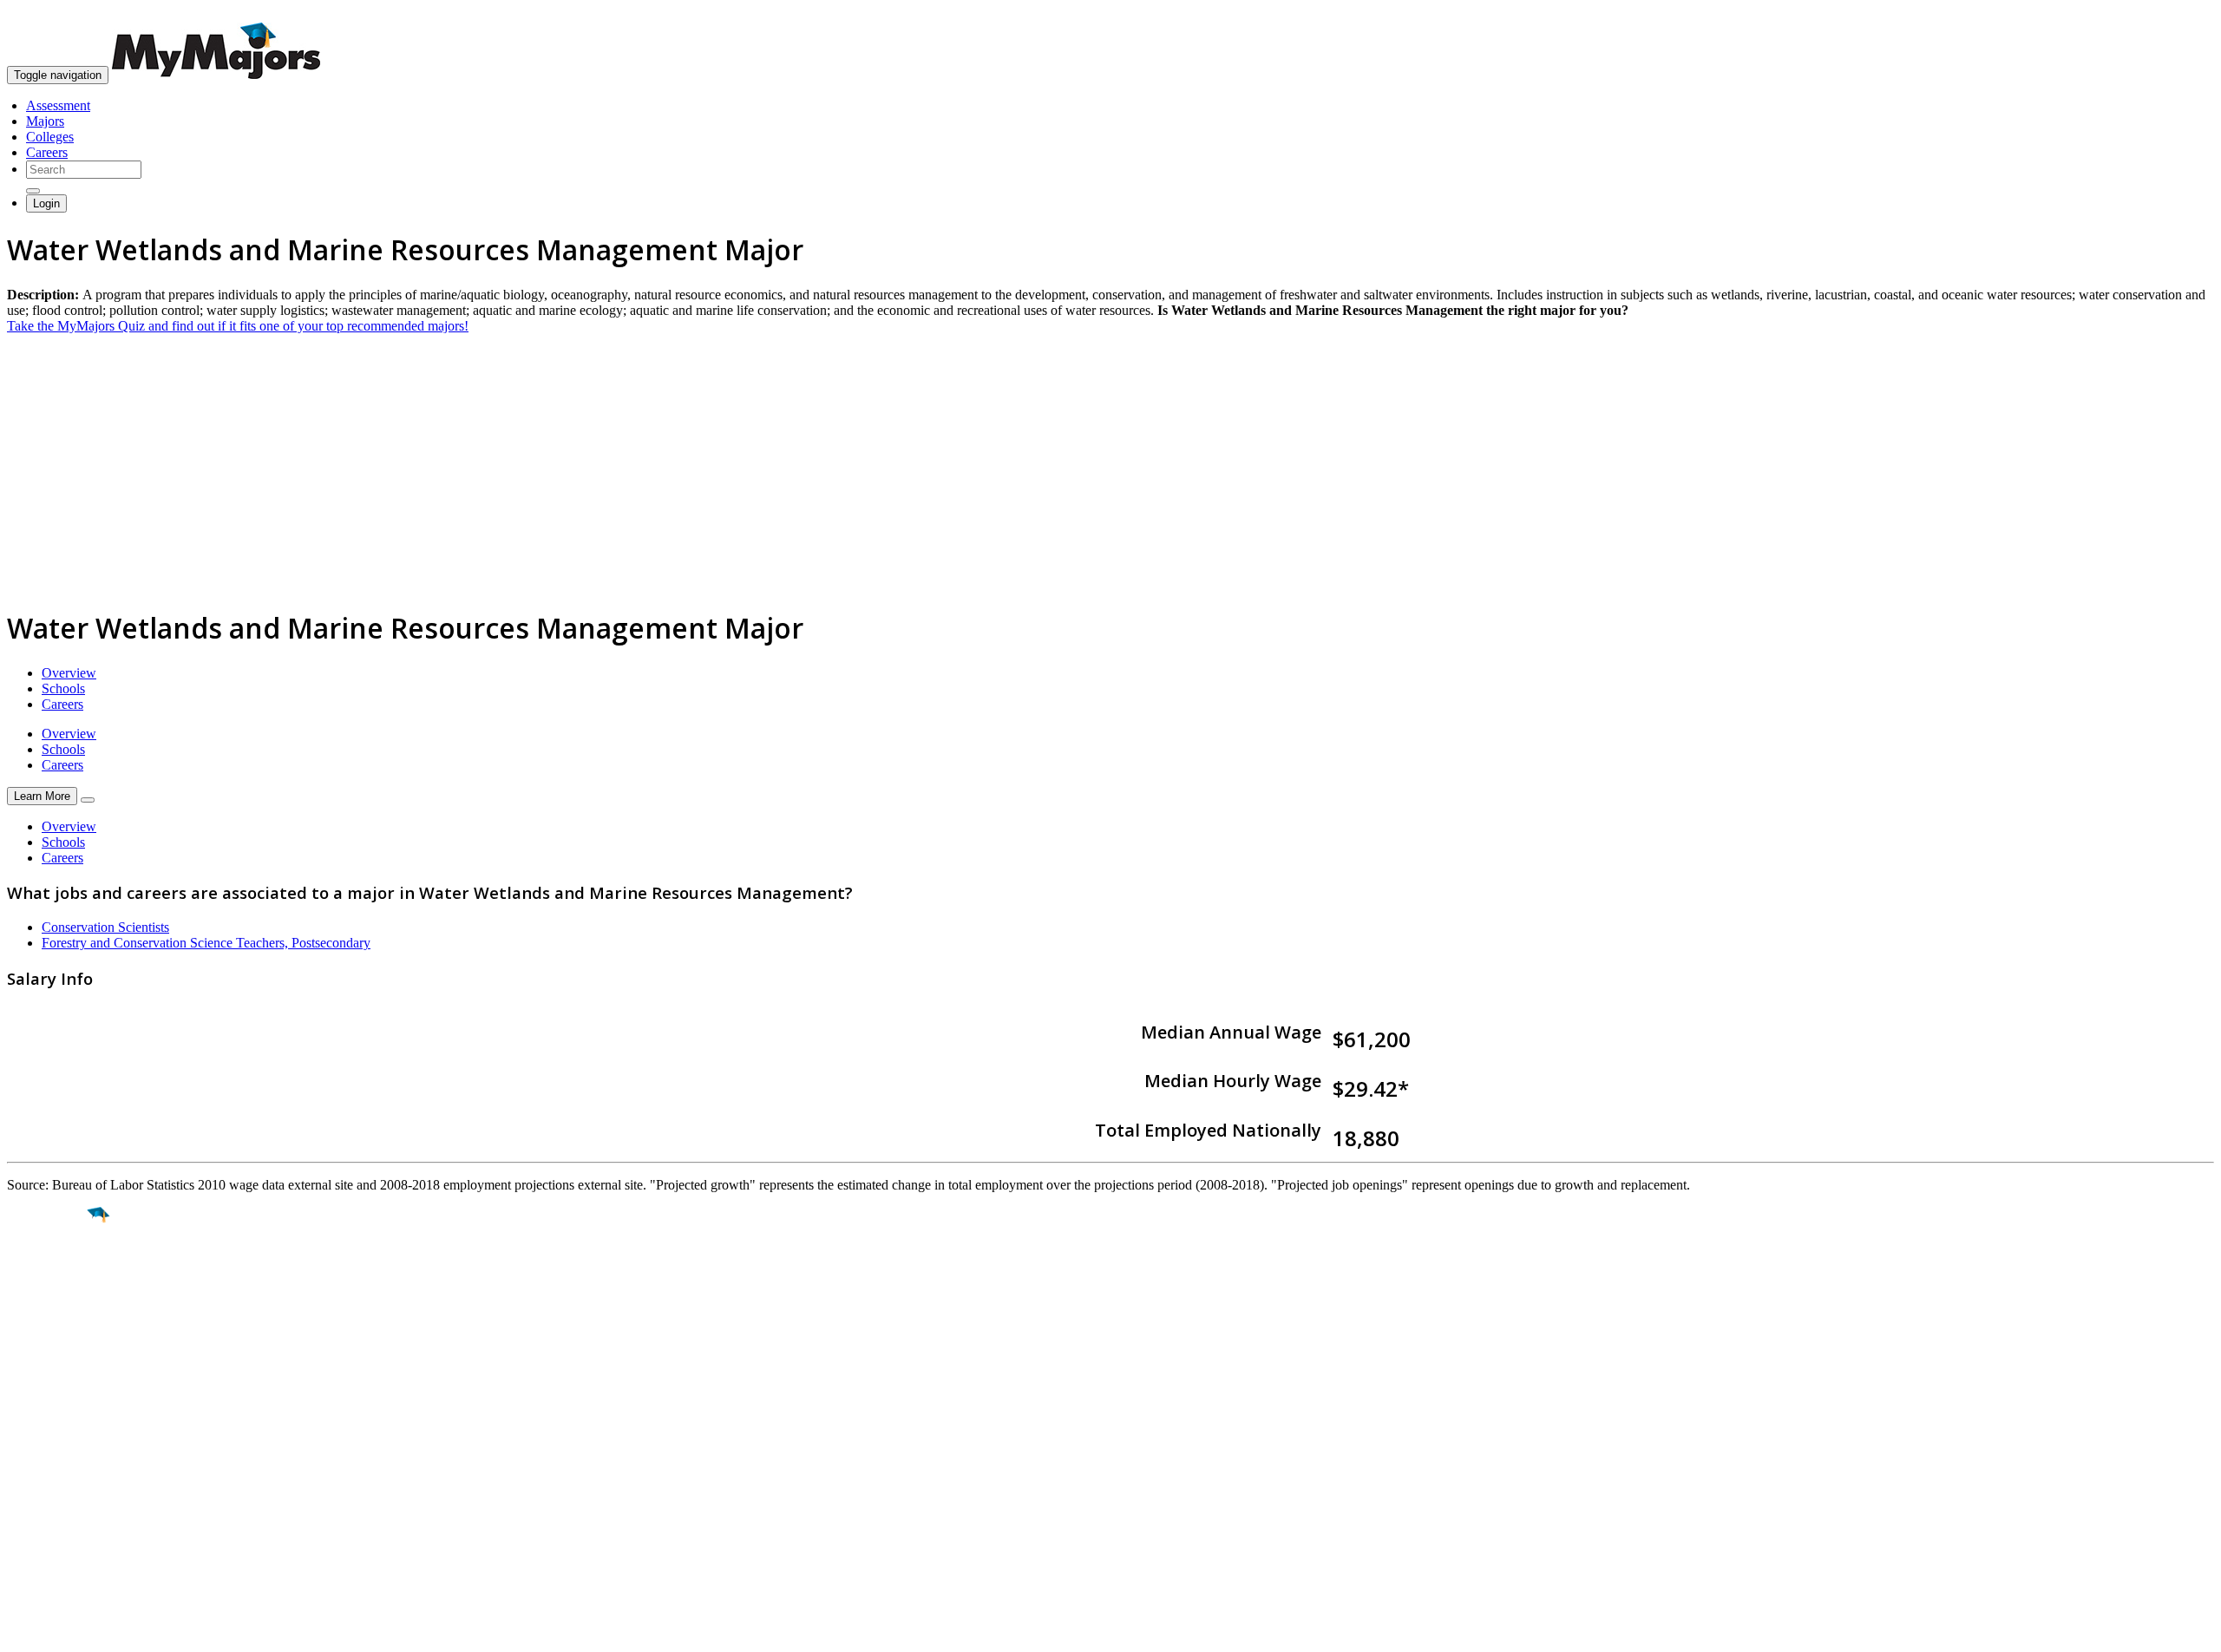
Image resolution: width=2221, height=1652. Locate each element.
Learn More (42, 796)
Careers (47, 152)
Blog (20, 1527)
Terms (24, 1630)
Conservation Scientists (105, 927)
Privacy (71, 1630)
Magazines (36, 1496)
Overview (69, 673)
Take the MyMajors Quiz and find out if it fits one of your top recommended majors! (238, 326)
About (28, 1414)
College (53, 1312)
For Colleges (42, 1481)
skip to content (2179, 13)
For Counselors (49, 1465)
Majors (45, 121)
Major (48, 1275)
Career (51, 1349)
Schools (63, 688)
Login (46, 203)
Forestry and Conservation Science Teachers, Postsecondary (206, 943)
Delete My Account (61, 1512)
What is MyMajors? (61, 1449)
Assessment (58, 105)
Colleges (50, 137)
